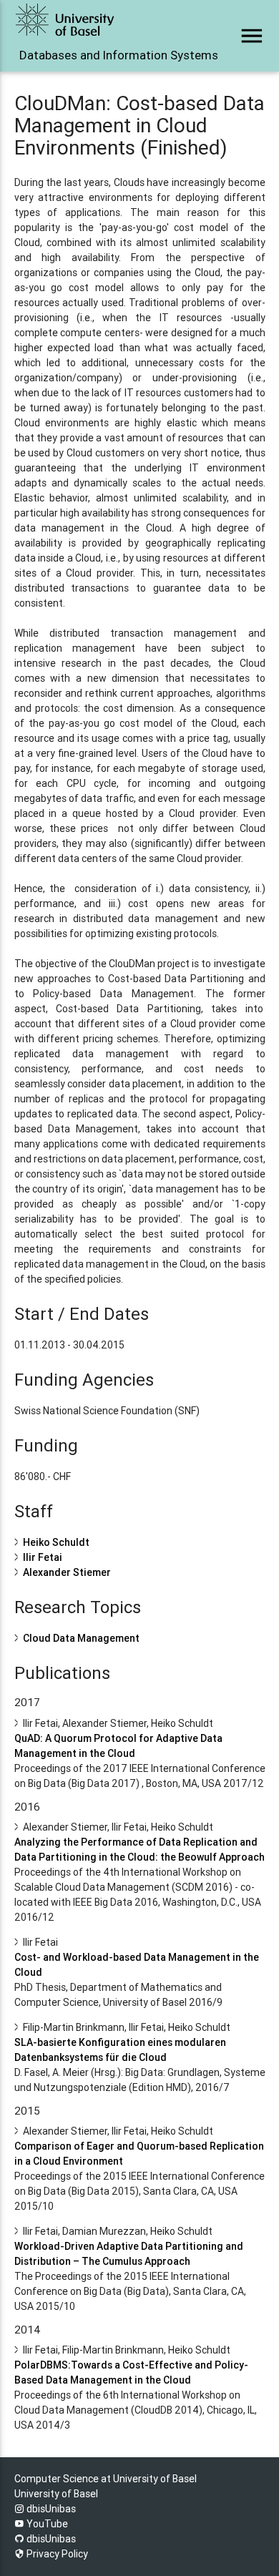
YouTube (46, 2524)
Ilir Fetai (43, 1557)
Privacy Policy (56, 2554)
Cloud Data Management (81, 1638)
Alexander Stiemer (67, 1572)
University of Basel (56, 2494)
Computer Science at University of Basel (106, 2479)
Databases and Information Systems (91, 55)
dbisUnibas (50, 2509)
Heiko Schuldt (56, 1542)
